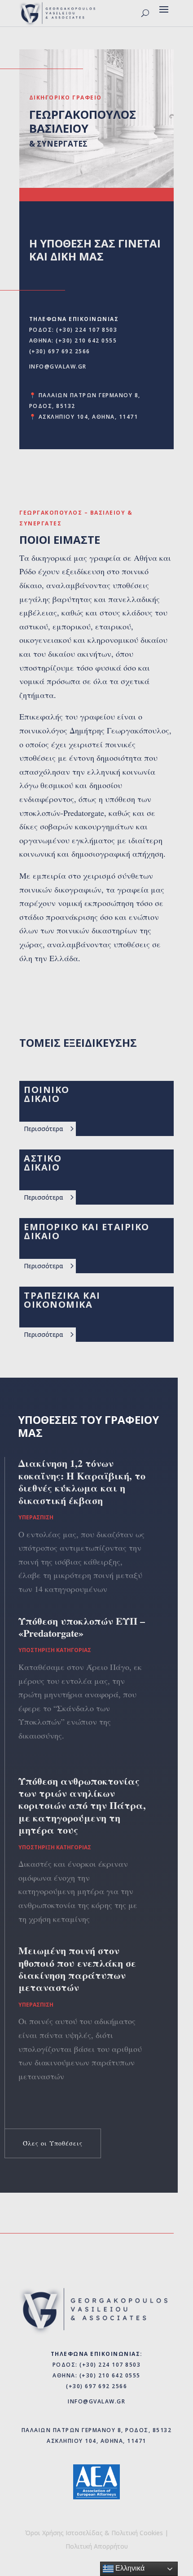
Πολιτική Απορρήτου (97, 2546)
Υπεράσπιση (36, 1517)
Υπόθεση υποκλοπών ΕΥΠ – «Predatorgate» (82, 1627)
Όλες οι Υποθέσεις (53, 2143)
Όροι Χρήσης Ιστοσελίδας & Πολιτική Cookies (94, 2533)
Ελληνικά (129, 2568)
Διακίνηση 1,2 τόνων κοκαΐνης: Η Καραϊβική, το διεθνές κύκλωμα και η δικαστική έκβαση (82, 1481)
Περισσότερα (44, 1129)
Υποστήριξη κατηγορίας (55, 1650)
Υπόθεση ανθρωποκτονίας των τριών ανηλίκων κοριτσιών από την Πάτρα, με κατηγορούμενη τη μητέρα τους (82, 1806)
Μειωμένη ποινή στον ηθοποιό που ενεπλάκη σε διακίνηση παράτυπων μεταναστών (77, 1969)
